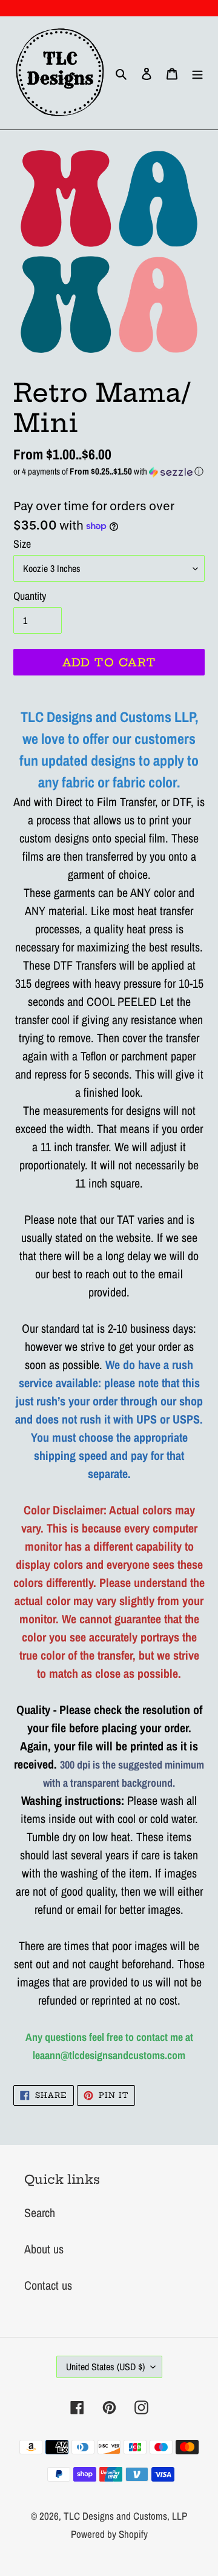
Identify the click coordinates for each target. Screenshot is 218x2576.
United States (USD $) (105, 2367)
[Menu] (197, 73)
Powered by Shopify (109, 2534)
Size (22, 544)
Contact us (48, 2285)
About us (44, 2249)
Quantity (30, 596)
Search (40, 2213)
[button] (109, 471)
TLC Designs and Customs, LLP (125, 2516)
